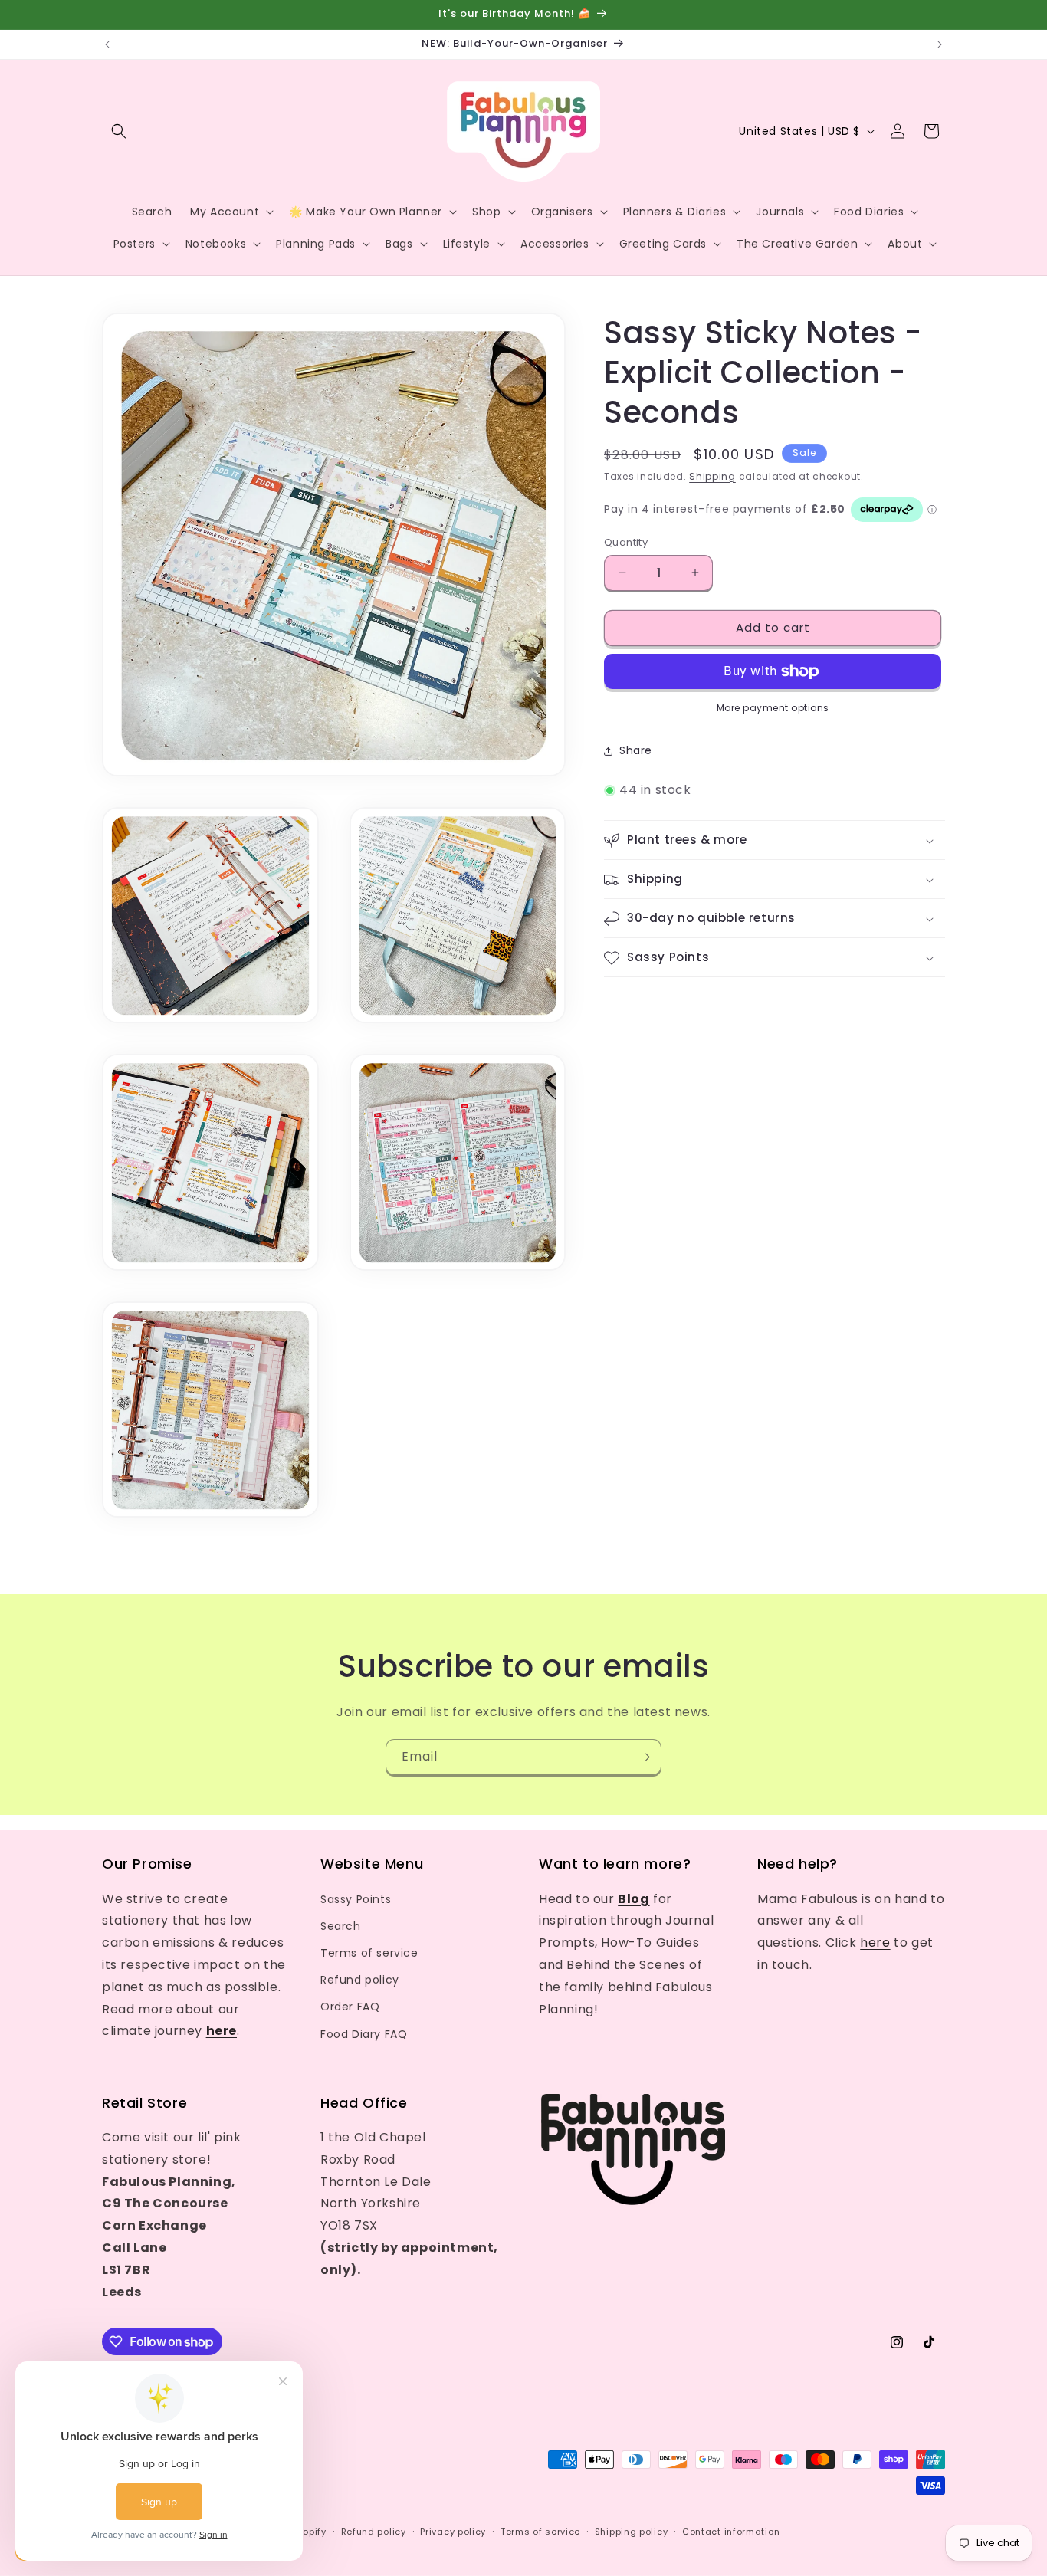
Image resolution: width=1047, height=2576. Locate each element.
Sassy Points (356, 1899)
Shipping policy (632, 2532)
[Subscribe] (644, 1757)
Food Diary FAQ (364, 2034)
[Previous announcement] (107, 44)
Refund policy (360, 1980)
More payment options (773, 708)
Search (341, 1926)
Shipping (712, 476)
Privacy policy (453, 2532)
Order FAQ (350, 2007)
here (875, 1943)
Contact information (731, 2532)
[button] (119, 131)
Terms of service (369, 1953)
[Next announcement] (940, 44)
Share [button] (636, 750)
